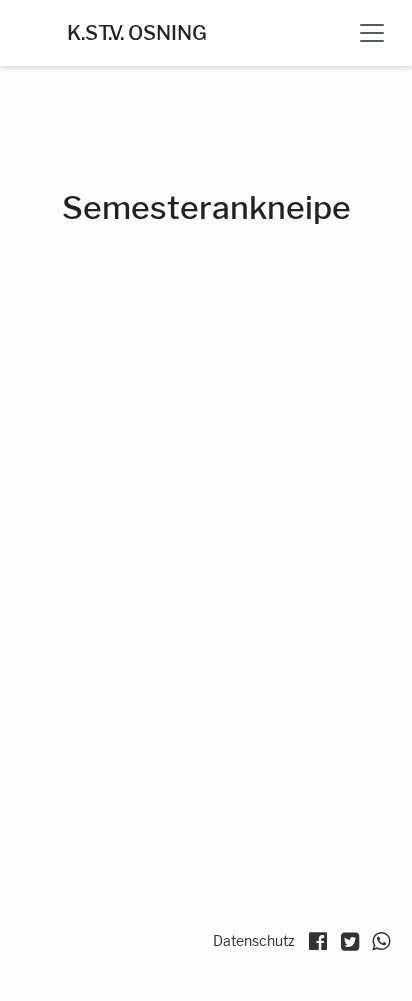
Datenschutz (254, 940)
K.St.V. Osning (137, 33)
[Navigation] (372, 33)
